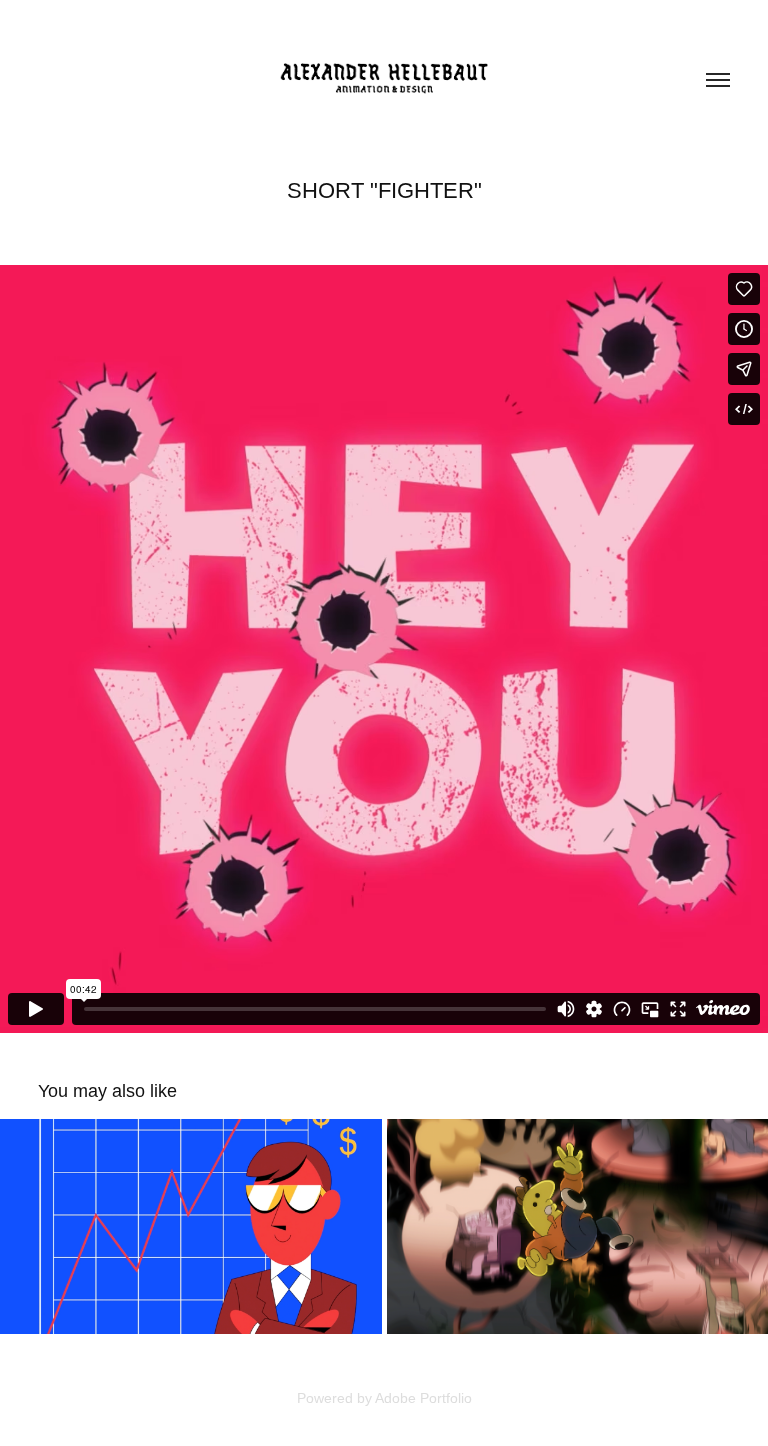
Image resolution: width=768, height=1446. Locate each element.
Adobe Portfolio (423, 1398)
